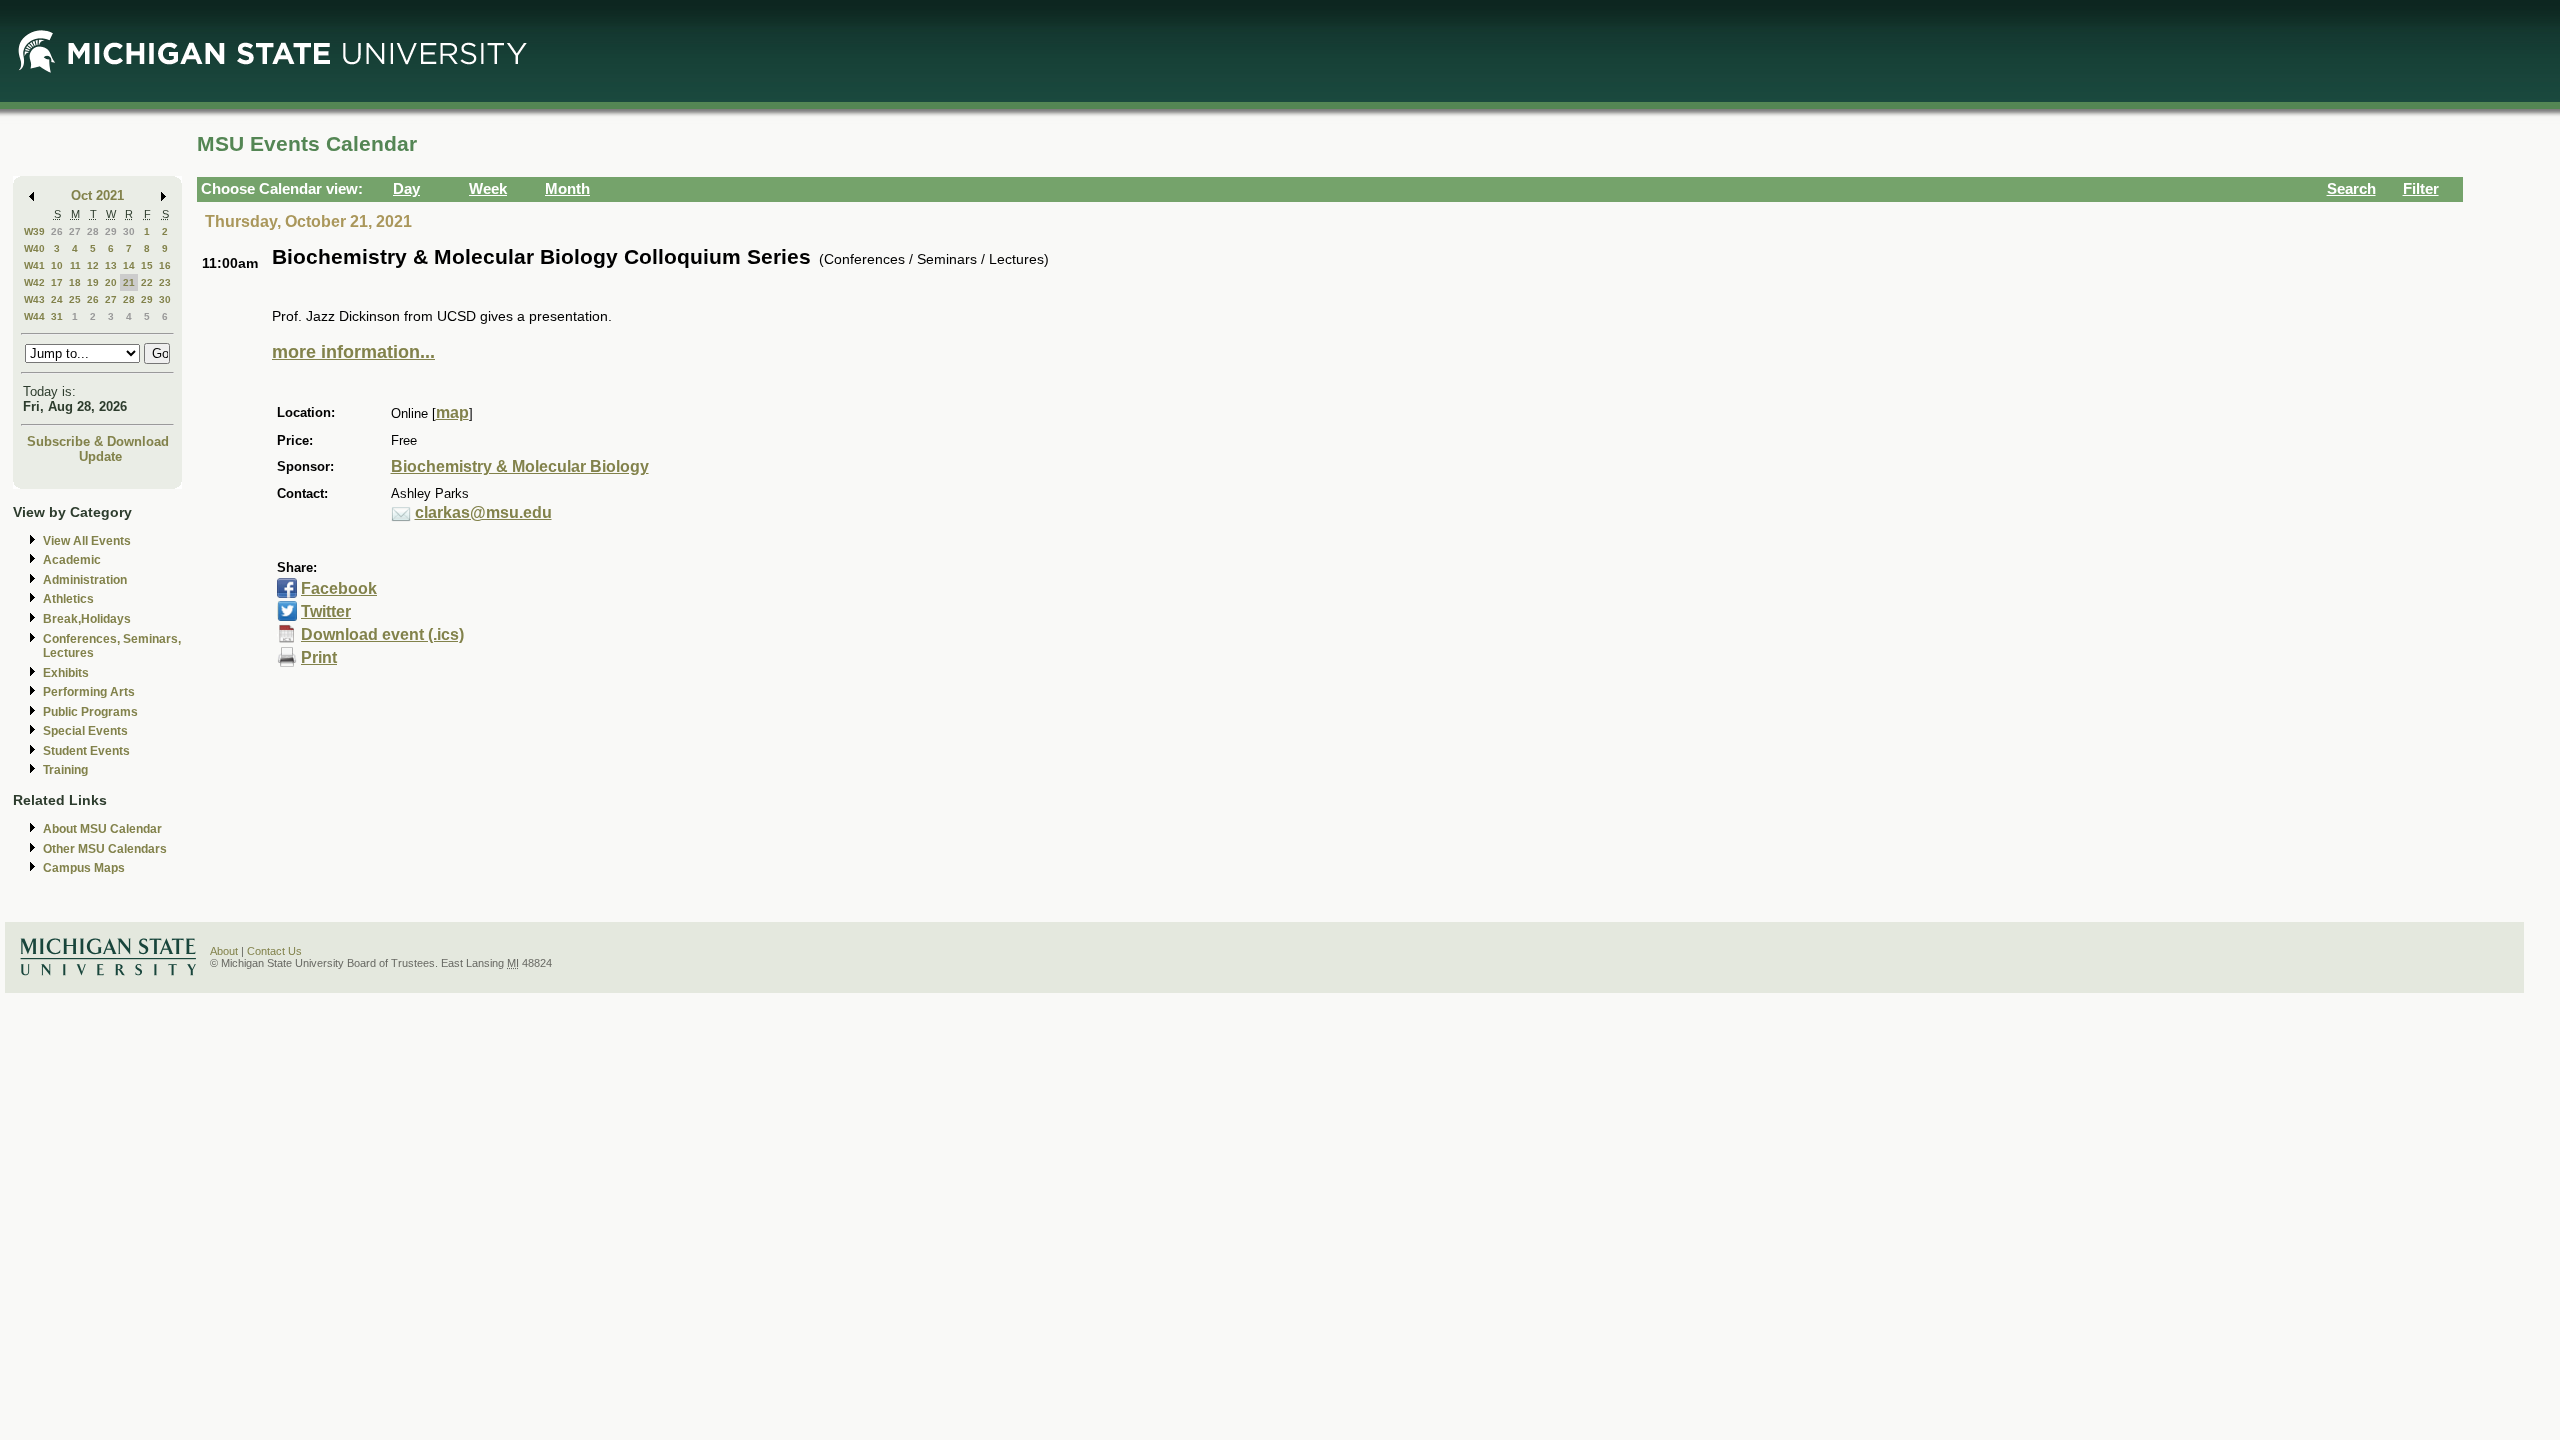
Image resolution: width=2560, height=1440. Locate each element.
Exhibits (66, 673)
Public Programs (90, 712)
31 (57, 316)
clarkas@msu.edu (483, 512)
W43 (34, 299)
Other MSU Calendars (105, 849)
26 (57, 231)
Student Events (86, 751)
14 (129, 265)
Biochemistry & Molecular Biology (520, 466)
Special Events (85, 731)
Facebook (339, 588)
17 (57, 282)
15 (147, 265)
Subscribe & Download (98, 441)
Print (319, 657)
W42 (34, 282)
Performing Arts (89, 692)
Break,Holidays (87, 619)
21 (129, 282)
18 (75, 282)
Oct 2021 (97, 195)
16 (165, 265)
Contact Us (274, 951)
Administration (85, 580)
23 (165, 282)
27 (75, 231)
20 (111, 282)
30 (129, 231)
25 (75, 299)
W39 (34, 231)
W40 (34, 248)
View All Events (87, 541)
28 (93, 231)
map (452, 412)
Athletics (68, 599)
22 (147, 282)
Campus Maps (84, 868)
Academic (72, 560)
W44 (34, 316)
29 (111, 231)
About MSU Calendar (102, 829)
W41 (34, 265)
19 (93, 282)
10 (57, 265)
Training (65, 770)
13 (111, 265)
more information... (353, 352)
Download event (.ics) (382, 634)
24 (57, 299)
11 (75, 265)
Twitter (326, 611)
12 (93, 265)
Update (100, 456)
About (224, 951)
